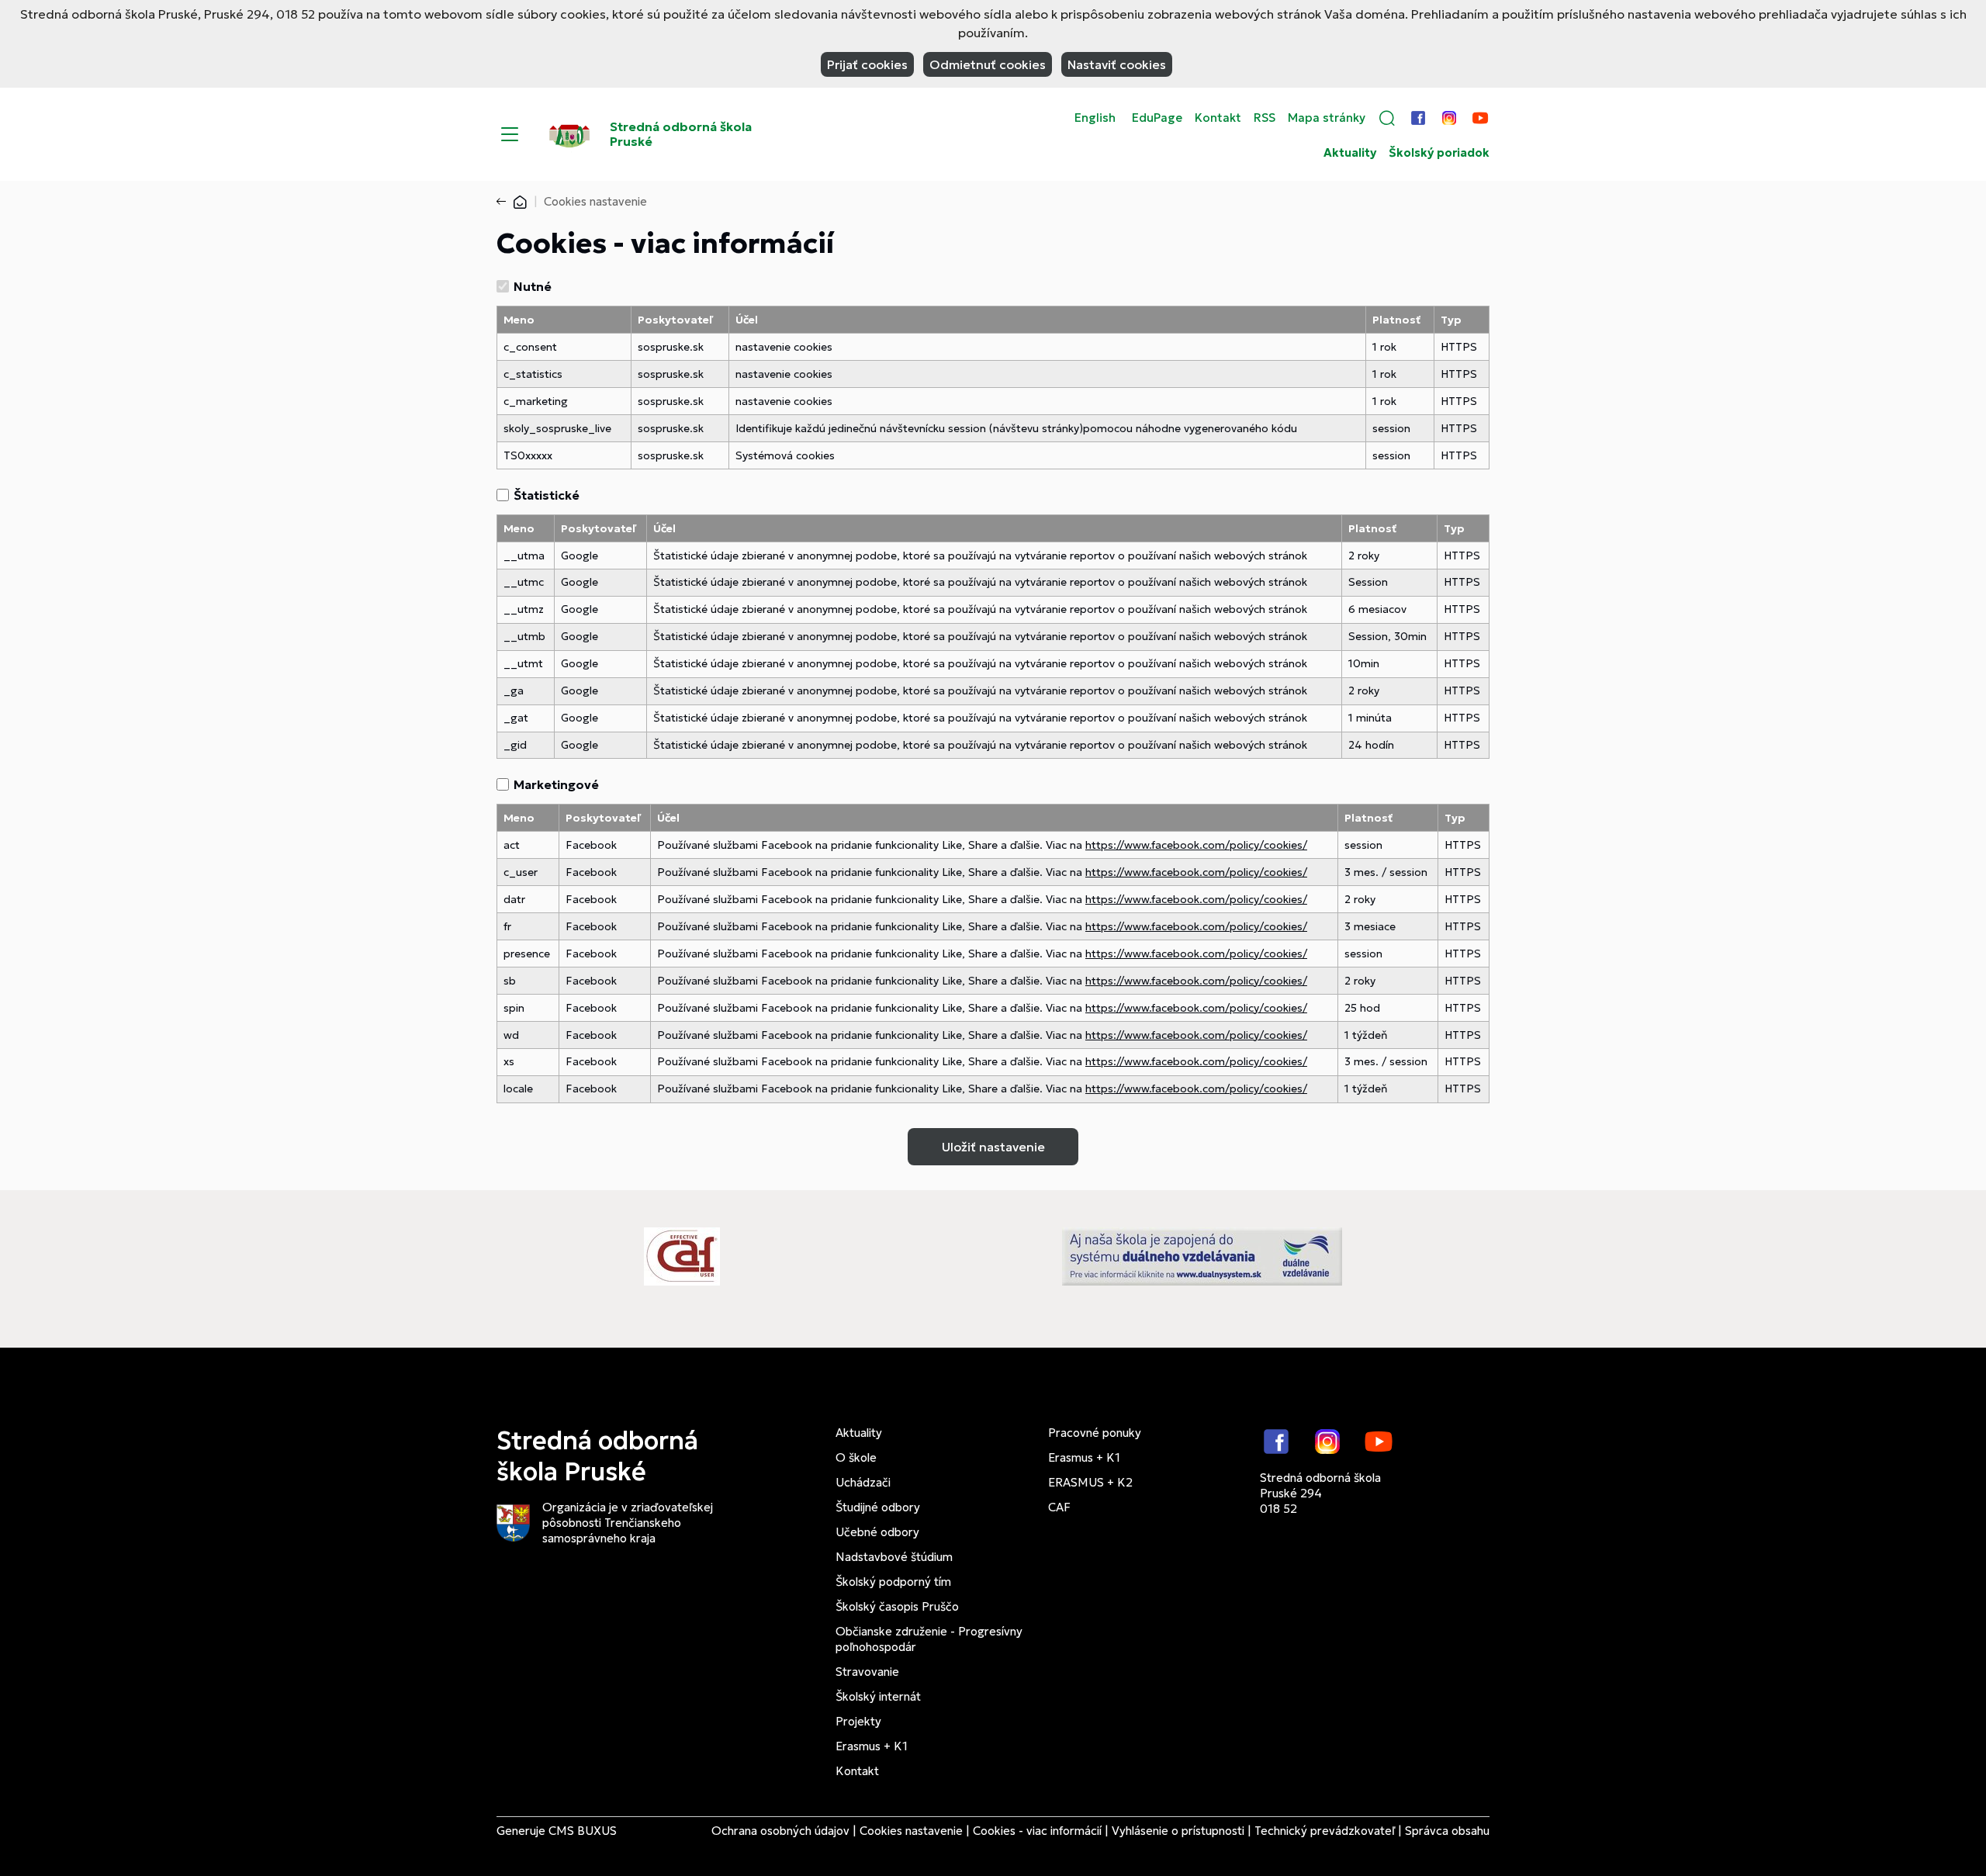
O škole (856, 1457)
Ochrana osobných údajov (780, 1831)
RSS (1265, 118)
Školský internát (878, 1696)
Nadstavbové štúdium (894, 1557)
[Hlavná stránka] (520, 201)
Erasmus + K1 (872, 1746)
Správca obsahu (1447, 1831)
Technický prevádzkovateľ (1325, 1831)
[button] (1387, 118)
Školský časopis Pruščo (897, 1606)
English (1095, 118)
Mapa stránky (1327, 118)
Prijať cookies (867, 64)
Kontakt (1218, 118)
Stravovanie (867, 1672)
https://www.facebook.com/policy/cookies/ (1196, 845)
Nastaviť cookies (1117, 64)
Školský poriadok (1439, 153)
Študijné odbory (878, 1507)
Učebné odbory (877, 1532)
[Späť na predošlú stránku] (504, 202)
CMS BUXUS (583, 1831)
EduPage (1157, 118)
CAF (1059, 1507)
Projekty (858, 1721)
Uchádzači (863, 1482)
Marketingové (556, 784)
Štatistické (547, 495)
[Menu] (510, 134)
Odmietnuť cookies (988, 64)
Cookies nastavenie (911, 1831)
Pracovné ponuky (1095, 1433)
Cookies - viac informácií (1037, 1831)
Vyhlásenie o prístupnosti (1178, 1831)
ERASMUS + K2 (1090, 1482)
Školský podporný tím (893, 1582)
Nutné (533, 286)
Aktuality (1350, 153)
